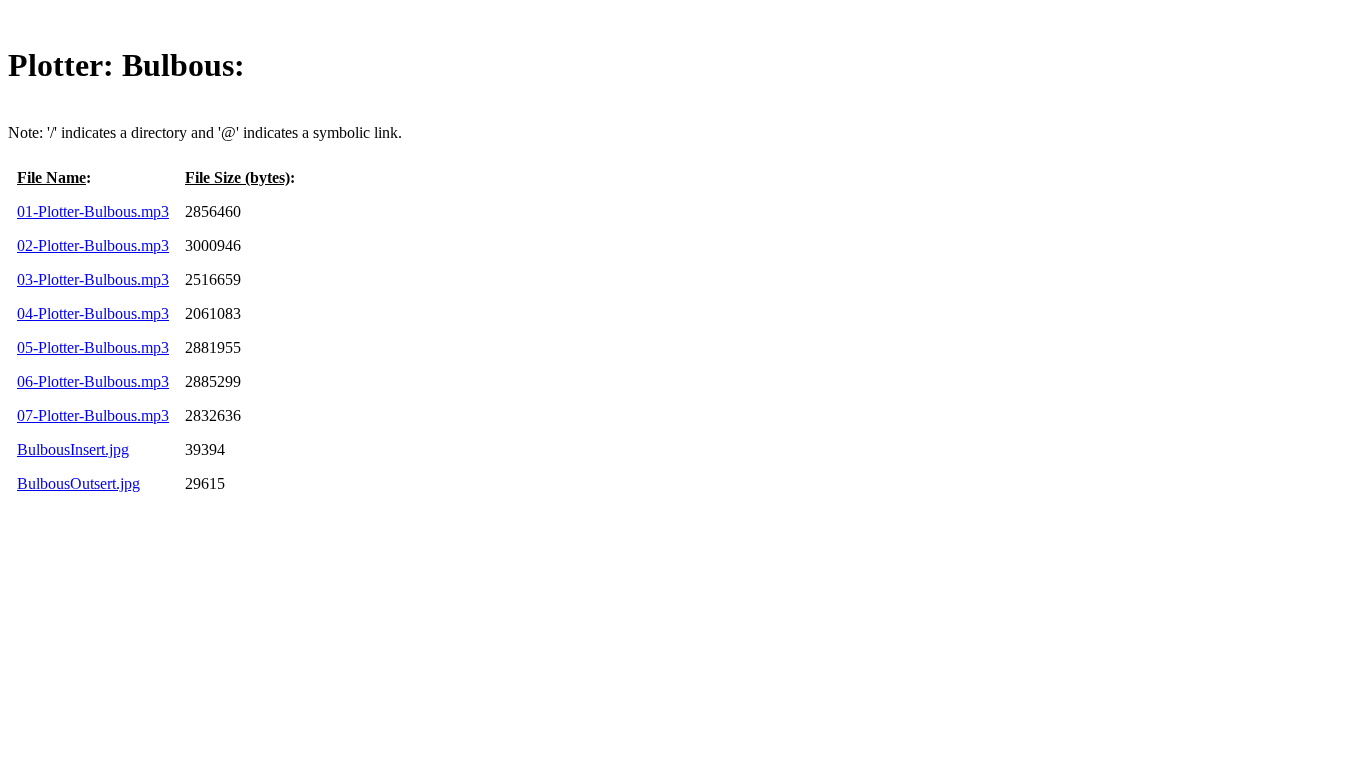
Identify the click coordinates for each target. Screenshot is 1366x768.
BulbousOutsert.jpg (78, 483)
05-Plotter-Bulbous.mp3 (93, 347)
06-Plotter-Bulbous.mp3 (93, 381)
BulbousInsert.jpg (73, 449)
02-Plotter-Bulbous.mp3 (93, 245)
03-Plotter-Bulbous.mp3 (93, 279)
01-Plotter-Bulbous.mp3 (93, 211)
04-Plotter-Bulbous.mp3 (93, 313)
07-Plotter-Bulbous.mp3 (93, 415)
